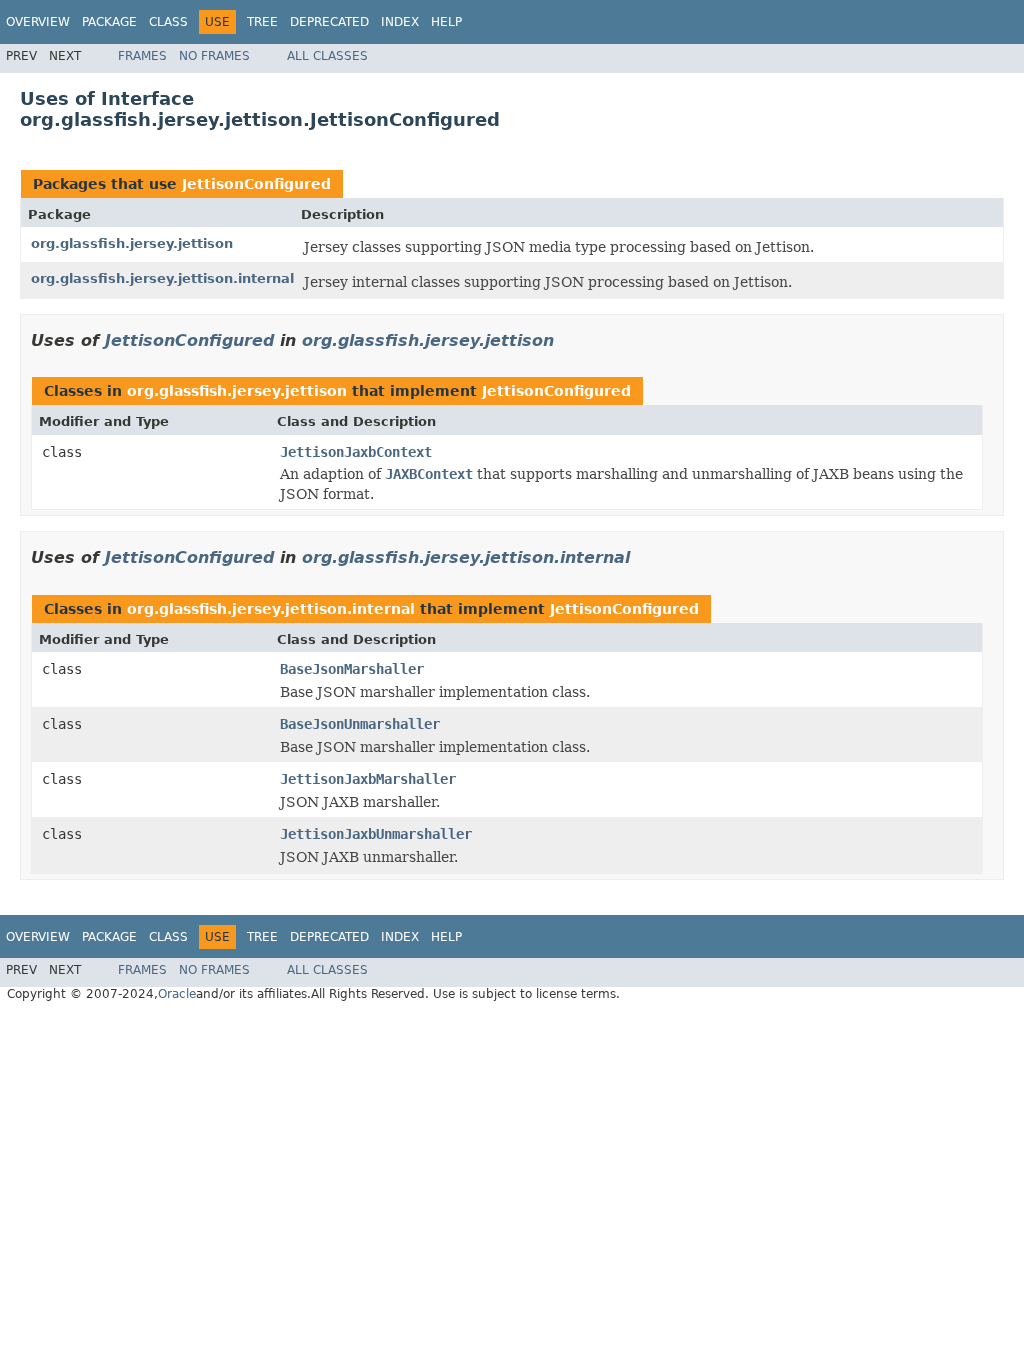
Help (446, 22)
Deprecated (329, 22)
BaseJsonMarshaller (352, 669)
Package (109, 22)
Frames (142, 56)
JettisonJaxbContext (356, 452)
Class (168, 22)
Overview (38, 22)
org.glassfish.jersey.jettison (132, 243)
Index (400, 22)
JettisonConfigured (256, 184)
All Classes (327, 56)
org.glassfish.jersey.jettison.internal (162, 278)
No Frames (214, 56)
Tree (262, 22)
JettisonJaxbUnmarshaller (376, 834)
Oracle (177, 994)
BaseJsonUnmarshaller (360, 724)
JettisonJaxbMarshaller (368, 779)
